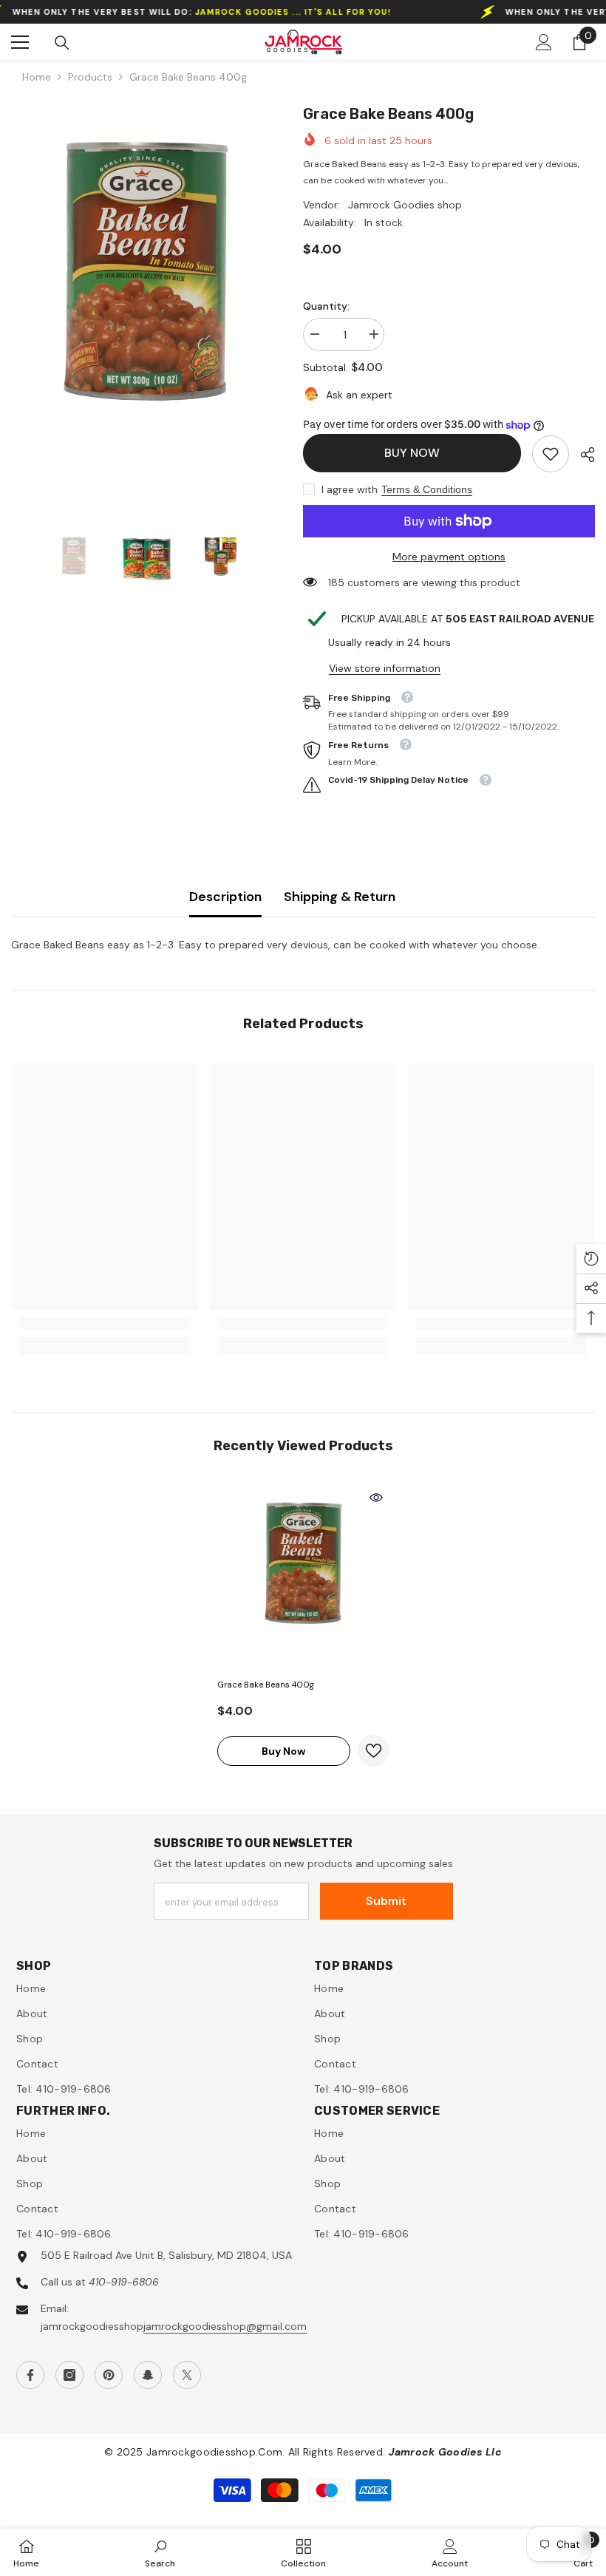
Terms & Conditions (427, 489)
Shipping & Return (340, 897)
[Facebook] (30, 2375)
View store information (385, 668)
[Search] (62, 43)
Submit (386, 1901)
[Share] (582, 455)
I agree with (350, 489)
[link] (551, 454)
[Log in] (544, 42)
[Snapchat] (148, 2375)
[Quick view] (376, 1498)
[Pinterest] (109, 2375)
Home (37, 77)
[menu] (20, 42)
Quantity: (326, 306)
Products (90, 77)
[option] (146, 302)
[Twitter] (187, 2375)
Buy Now (412, 453)
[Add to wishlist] (374, 1751)
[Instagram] (69, 2375)
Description (225, 897)
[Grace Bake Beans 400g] (303, 1578)
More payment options (449, 557)
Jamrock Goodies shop (405, 205)
